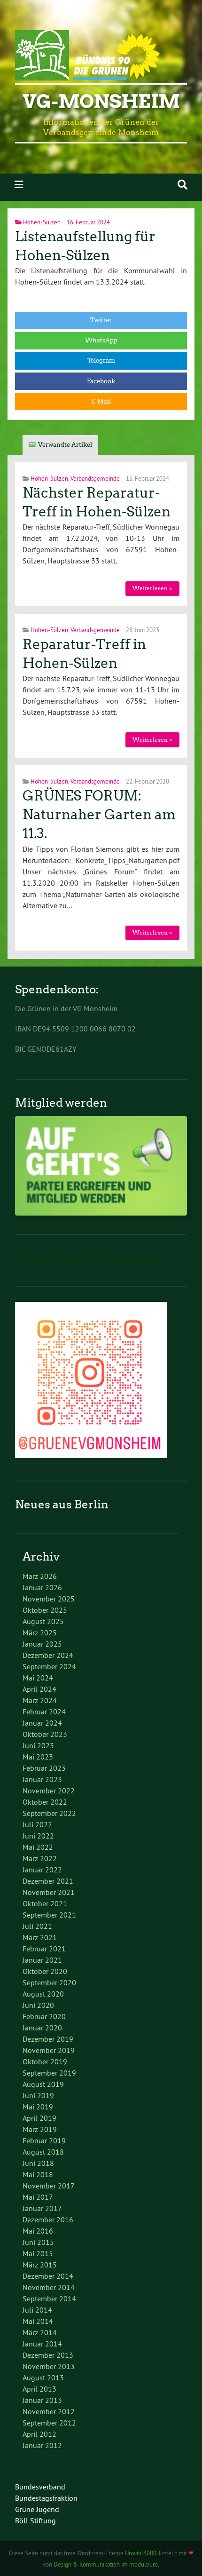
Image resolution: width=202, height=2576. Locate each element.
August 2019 (43, 2084)
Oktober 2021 (45, 1903)
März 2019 (40, 2129)
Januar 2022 (42, 1870)
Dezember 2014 (48, 2276)
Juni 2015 (38, 2242)
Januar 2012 (42, 2445)
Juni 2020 (38, 2005)
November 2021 (49, 1892)
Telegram (101, 361)
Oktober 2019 (45, 2061)
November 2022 (49, 1791)
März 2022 (40, 1858)
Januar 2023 (42, 1779)
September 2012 (49, 2423)
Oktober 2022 (45, 1802)
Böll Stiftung (35, 2521)
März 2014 (40, 2332)
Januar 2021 (42, 1960)
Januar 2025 (42, 1644)
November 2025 (49, 1599)
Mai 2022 (38, 1847)
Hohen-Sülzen (42, 222)
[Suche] (183, 185)
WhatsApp (101, 340)
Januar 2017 (42, 2208)
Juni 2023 (38, 1745)
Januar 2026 (42, 1587)
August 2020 (43, 1994)
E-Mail (101, 401)
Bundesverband (40, 2487)
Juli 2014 (37, 2310)
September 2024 (49, 1666)
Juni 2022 (38, 1836)
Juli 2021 (37, 1926)
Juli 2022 (37, 1824)
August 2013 (43, 2378)
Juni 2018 (38, 2163)
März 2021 (40, 1937)
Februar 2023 (44, 1768)
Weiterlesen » (152, 588)
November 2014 (49, 2287)
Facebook (101, 381)
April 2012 (39, 2434)
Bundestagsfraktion (46, 2498)
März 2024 (40, 1700)
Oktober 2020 (45, 1971)
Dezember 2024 (48, 1655)
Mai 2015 (38, 2253)
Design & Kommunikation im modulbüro (106, 2564)
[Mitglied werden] (101, 1213)
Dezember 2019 (48, 2039)
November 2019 (49, 2050)
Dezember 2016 (48, 2219)
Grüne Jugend (37, 2509)
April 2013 (39, 2389)
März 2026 (40, 1576)
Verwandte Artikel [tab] (65, 445)
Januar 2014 (42, 2344)
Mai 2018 (38, 2174)
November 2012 (49, 2411)
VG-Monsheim (101, 102)
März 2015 (40, 2265)
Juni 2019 (38, 2095)
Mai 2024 (38, 1678)
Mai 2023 (38, 1757)
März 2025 (40, 1633)
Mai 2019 (38, 2107)
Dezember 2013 (48, 2355)
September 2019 (49, 2073)
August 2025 (43, 1621)
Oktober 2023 (45, 1734)
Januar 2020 (42, 2028)
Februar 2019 (44, 2140)
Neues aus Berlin (62, 1504)
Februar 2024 (44, 1712)
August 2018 (43, 2152)
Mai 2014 (38, 2321)
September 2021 (49, 1915)
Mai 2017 (38, 2197)
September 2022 (49, 1813)
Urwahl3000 (141, 2553)
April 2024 (39, 1689)
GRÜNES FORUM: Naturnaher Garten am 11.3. (99, 815)
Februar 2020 (44, 2016)
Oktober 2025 (45, 1610)
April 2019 (39, 2118)
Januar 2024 (42, 1723)
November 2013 (49, 2366)
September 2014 (49, 2299)
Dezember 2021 (48, 1881)
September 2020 (49, 1982)
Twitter (101, 320)
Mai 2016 (38, 2231)
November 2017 (49, 2186)
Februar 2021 (44, 1949)
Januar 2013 (42, 2400)
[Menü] (19, 185)
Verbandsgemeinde (95, 478)
